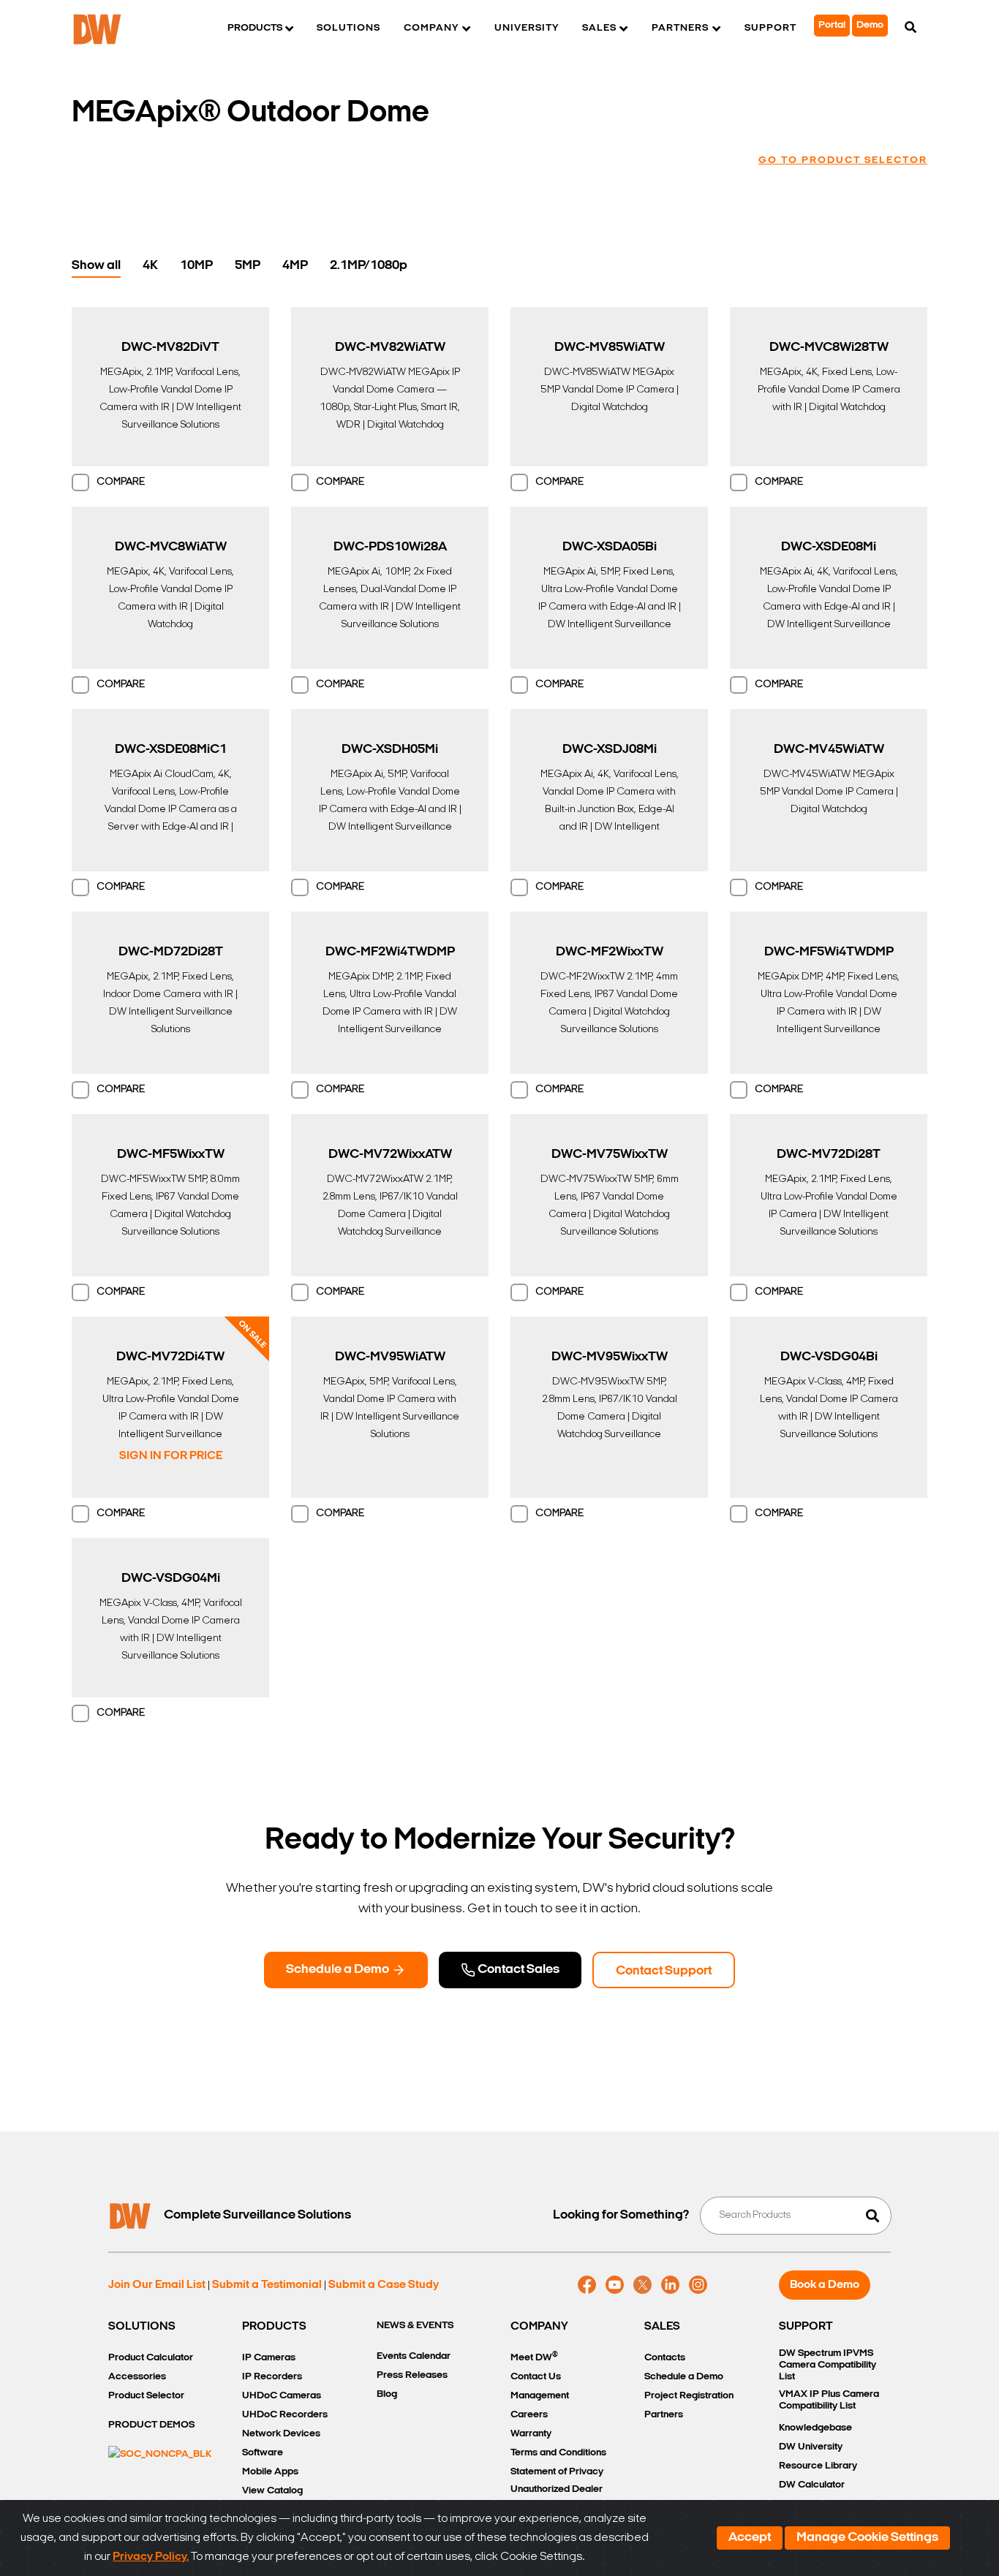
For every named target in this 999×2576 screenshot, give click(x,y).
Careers (529, 2415)
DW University (811, 2447)
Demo (870, 25)
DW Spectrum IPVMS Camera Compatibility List (828, 2365)
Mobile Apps (270, 2472)
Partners (664, 2415)
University (527, 28)
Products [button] (255, 28)
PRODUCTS (274, 2327)
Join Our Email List (157, 2285)
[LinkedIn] (670, 2285)
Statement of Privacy (557, 2472)
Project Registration (689, 2396)
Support (770, 28)
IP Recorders (272, 2377)
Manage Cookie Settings (867, 2538)
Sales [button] (599, 28)
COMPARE (121, 482)
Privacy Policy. (151, 2557)
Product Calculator (151, 2358)
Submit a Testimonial (267, 2285)
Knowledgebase (815, 2428)
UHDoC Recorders (285, 2415)
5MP (248, 266)
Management (540, 2396)
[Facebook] (587, 2285)
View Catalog (272, 2491)
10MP (196, 266)
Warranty (531, 2434)
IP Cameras (269, 2358)
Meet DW (534, 2357)
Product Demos (151, 2425)
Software (263, 2453)
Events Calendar (414, 2356)
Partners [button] (680, 28)
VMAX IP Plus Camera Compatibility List (829, 2400)
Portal (832, 25)
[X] (642, 2285)
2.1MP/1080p (369, 266)
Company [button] (431, 28)
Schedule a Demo (339, 1970)
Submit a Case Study (384, 2285)
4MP (295, 266)
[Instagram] (698, 2285)
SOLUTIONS (142, 2327)
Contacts (665, 2358)
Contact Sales (517, 1970)
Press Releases (412, 2375)
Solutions (348, 28)
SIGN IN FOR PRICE (171, 1456)
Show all (96, 266)
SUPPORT (806, 2327)
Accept (750, 2538)
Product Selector (146, 2396)
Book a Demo (825, 2285)
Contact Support (664, 1971)
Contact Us (536, 2377)
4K (150, 266)
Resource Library (818, 2466)
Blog (387, 2394)
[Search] (911, 29)
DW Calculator (812, 2485)
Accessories (137, 2377)
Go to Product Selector (843, 160)
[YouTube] (615, 2285)
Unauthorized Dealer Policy (557, 2498)
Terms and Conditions (558, 2453)
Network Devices (281, 2434)
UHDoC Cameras (282, 2396)
